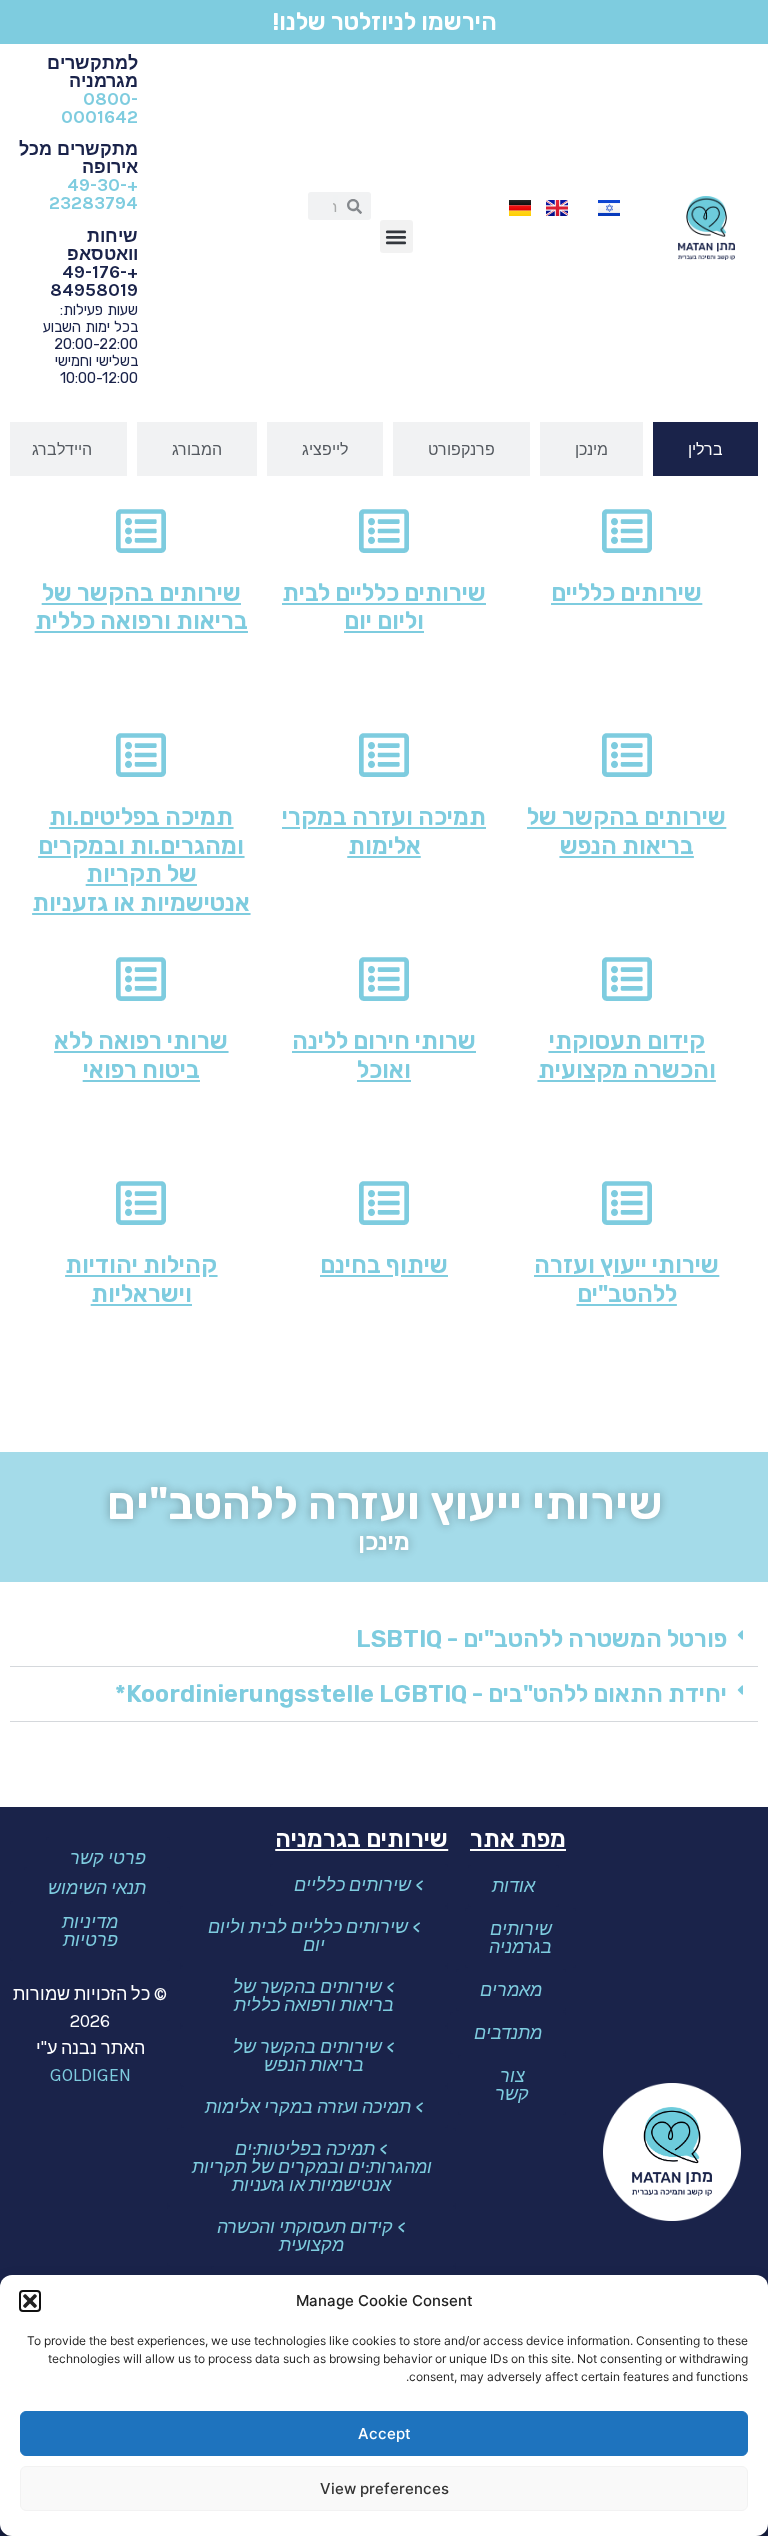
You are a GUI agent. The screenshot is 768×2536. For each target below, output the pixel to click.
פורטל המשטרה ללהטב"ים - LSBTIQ (541, 1639)
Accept (384, 2433)
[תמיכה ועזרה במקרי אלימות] (384, 755)
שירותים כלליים (626, 593)
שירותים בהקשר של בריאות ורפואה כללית (141, 607)
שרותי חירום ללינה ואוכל (384, 1055)
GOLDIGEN (90, 2075)
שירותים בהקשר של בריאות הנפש (626, 831)
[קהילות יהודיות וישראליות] (141, 1203)
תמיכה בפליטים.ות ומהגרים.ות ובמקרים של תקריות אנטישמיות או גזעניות (141, 860)
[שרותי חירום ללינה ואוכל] (384, 979)
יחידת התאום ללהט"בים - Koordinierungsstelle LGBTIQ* (421, 1694)
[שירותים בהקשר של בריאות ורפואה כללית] (141, 531)
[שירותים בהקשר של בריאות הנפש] (627, 755)
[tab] (705, 449)
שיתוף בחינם (384, 1265)
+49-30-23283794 (93, 194)
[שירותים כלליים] (627, 531)
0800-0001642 (99, 108)
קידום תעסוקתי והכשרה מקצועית (627, 1055)
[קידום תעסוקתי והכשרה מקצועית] (627, 979)
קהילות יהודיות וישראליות (141, 1279)
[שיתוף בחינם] (384, 1203)
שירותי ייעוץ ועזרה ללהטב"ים (626, 1279)
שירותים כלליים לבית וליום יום (384, 607)
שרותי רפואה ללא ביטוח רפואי (141, 1055)
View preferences (384, 2488)
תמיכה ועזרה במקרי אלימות (384, 831)
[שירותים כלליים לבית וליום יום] (384, 531)
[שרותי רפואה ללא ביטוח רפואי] (141, 979)
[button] (30, 2301)
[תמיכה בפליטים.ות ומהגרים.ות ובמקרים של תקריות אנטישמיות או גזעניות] (141, 755)
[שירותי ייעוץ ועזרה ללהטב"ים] (627, 1203)
